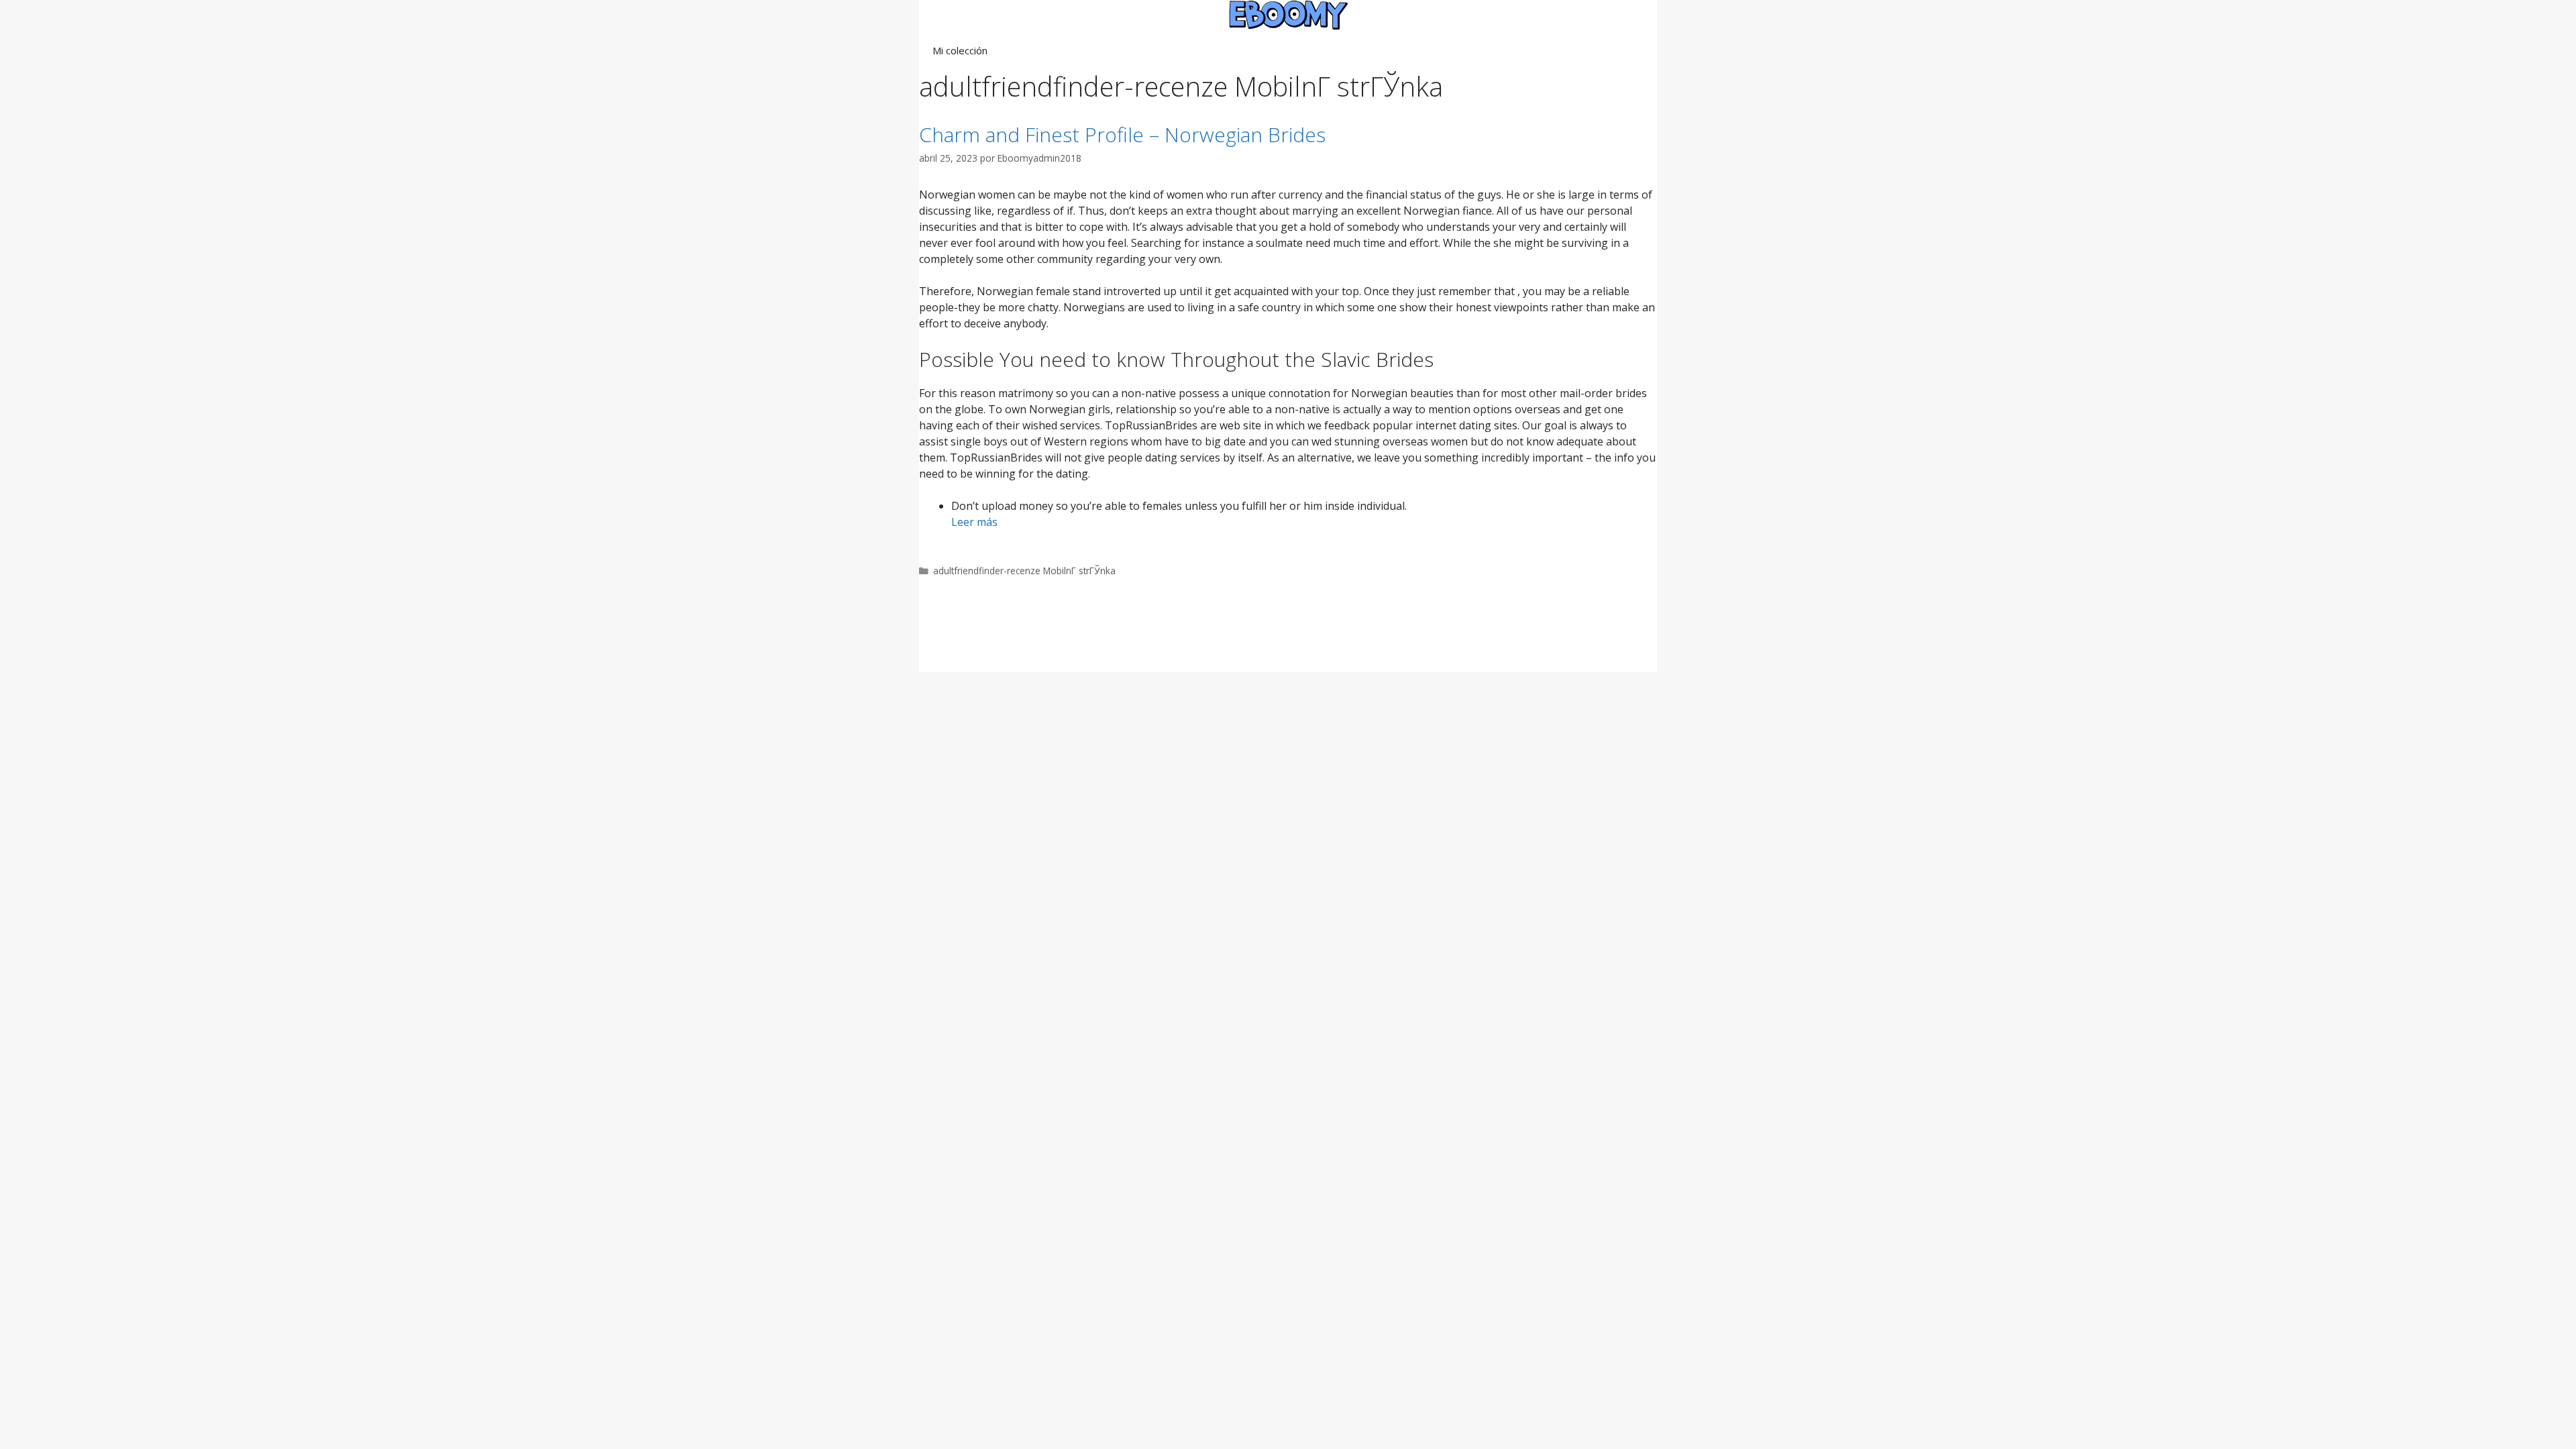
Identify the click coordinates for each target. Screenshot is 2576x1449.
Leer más (974, 522)
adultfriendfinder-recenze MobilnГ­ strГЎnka (1024, 571)
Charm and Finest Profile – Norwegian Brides (1122, 135)
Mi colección (960, 50)
